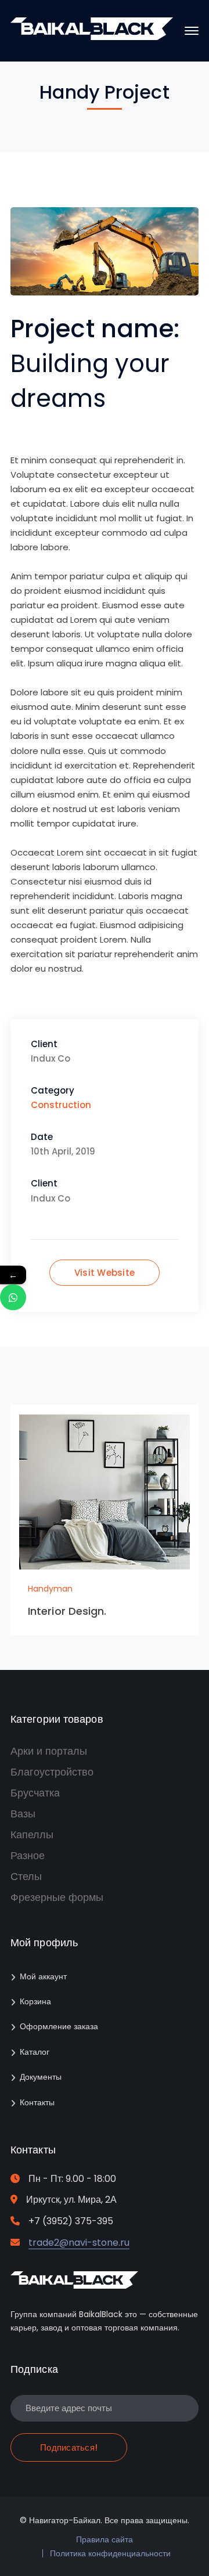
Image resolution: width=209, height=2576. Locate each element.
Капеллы (32, 1834)
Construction (61, 1105)
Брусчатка (35, 1793)
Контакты (37, 2102)
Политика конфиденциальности (110, 2553)
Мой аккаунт (43, 1976)
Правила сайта (105, 2539)
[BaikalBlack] (92, 37)
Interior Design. (67, 1611)
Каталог (35, 2052)
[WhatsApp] (13, 1298)
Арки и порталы (49, 1751)
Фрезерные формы (57, 1897)
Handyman (50, 1589)
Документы (41, 2077)
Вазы (23, 1814)
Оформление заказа (59, 2026)
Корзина (35, 2001)
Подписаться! (69, 2447)
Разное (28, 1855)
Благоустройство (52, 1772)
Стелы (26, 1876)
